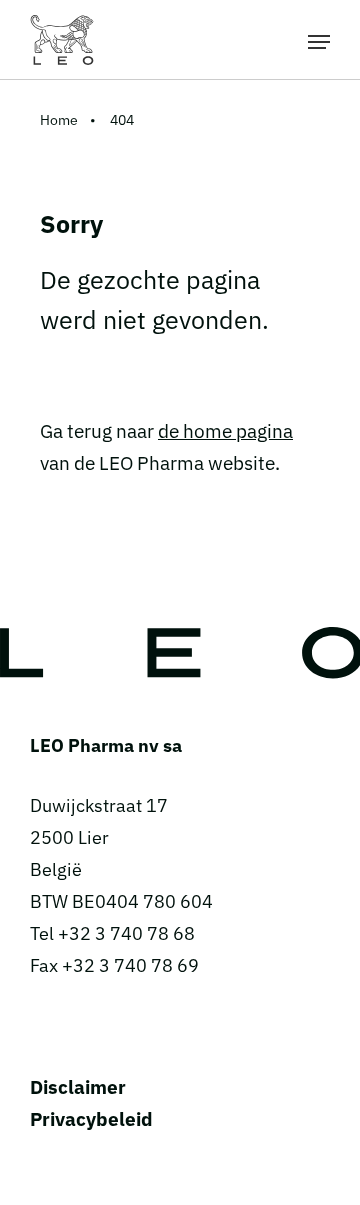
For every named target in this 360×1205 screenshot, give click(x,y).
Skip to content (180, 14)
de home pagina (225, 431)
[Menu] (319, 40)
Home (59, 120)
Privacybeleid (91, 1119)
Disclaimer (78, 1087)
